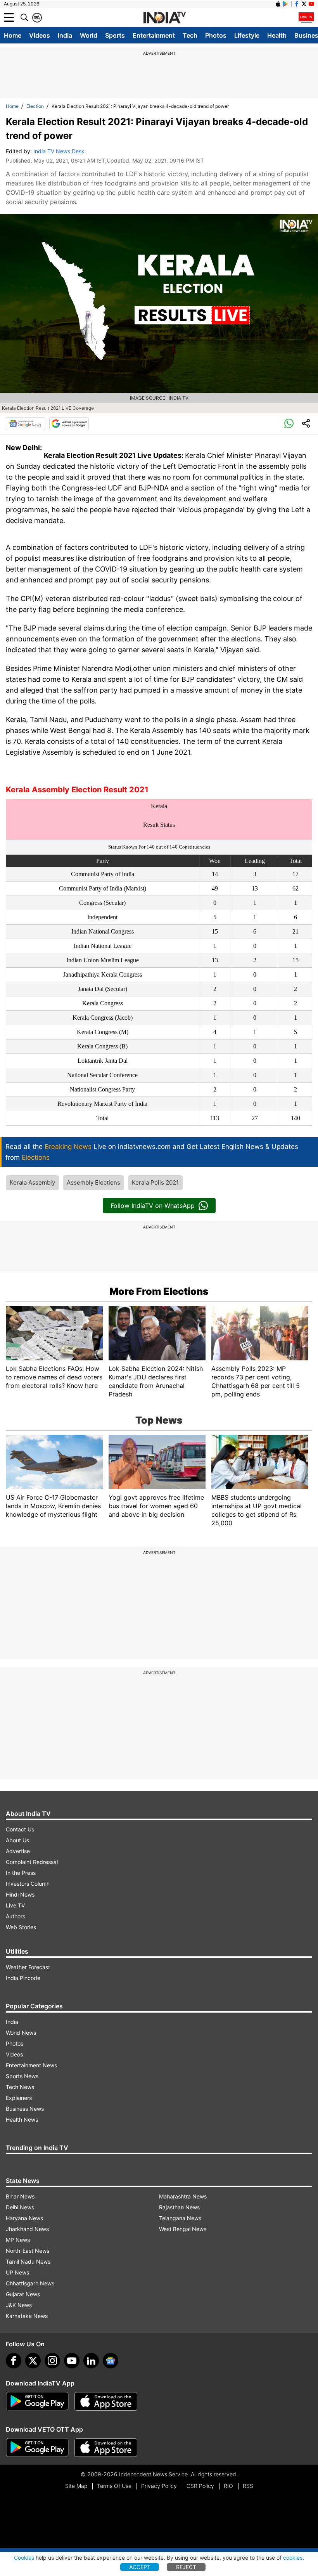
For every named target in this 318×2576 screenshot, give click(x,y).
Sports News (22, 2076)
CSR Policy (200, 2486)
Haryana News (24, 2218)
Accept (140, 2567)
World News (21, 2033)
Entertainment (154, 35)
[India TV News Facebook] (297, 4)
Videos (40, 35)
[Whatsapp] (289, 424)
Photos (216, 35)
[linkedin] (91, 2361)
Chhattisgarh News (30, 2283)
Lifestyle (247, 35)
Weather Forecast (28, 1967)
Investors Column (28, 1884)
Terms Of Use (114, 2486)
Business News (25, 2109)
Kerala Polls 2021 (155, 1182)
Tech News (20, 2087)
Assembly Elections (93, 1182)
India (65, 35)
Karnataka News (27, 2316)
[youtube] (72, 2361)
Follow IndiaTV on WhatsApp (153, 1206)
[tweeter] (33, 2361)
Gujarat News (23, 2294)
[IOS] (278, 4)
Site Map (76, 2486)
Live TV (15, 1905)
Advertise (18, 1851)
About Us (17, 1840)
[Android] (285, 4)
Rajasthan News (179, 2207)
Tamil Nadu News (28, 2262)
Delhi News (20, 2207)
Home (13, 35)
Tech (190, 35)
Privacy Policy (159, 2486)
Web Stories (21, 1927)
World (89, 35)
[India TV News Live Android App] (37, 2401)
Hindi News (20, 1894)
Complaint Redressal (32, 1862)
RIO (228, 2486)
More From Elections (159, 1291)
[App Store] (106, 2401)
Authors (16, 1916)
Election (35, 106)
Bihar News (20, 2196)
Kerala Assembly (32, 1182)
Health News (22, 2120)
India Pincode (23, 1978)
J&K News (19, 2305)
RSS (248, 2486)
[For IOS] (106, 2448)
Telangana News (180, 2218)
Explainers (19, 2098)
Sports (115, 35)
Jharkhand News (27, 2229)
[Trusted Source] (69, 424)
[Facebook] (14, 2361)
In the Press (21, 1873)
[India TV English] (164, 18)
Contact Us (20, 1829)
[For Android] (37, 2448)
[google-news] (111, 2361)
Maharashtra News (183, 2196)
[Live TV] (306, 17)
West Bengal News (183, 2229)
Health (277, 35)
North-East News (28, 2251)
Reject (186, 2567)
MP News (18, 2240)
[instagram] (52, 2361)
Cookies (24, 2558)
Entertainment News (31, 2065)
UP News (17, 2272)
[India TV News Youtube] (311, 4)
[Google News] (26, 424)
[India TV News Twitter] (304, 4)
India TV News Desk (59, 151)
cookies (293, 2558)
